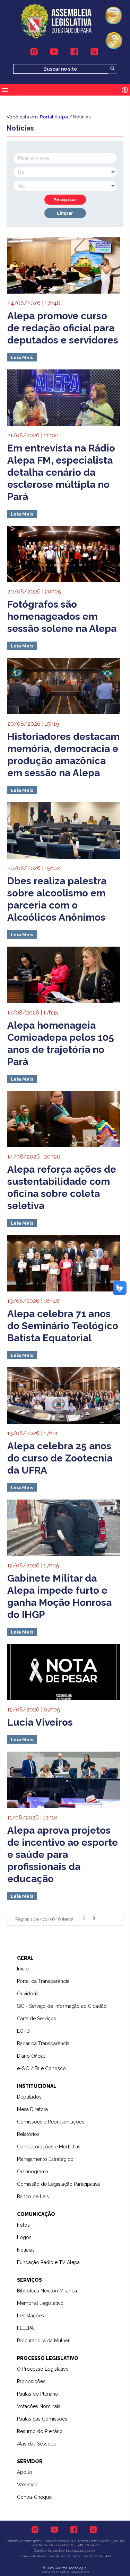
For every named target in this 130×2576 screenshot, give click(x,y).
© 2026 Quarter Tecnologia (65, 2568)
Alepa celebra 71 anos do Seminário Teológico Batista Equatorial (63, 1326)
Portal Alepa (54, 117)
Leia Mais (22, 357)
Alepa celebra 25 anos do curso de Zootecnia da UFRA (60, 1458)
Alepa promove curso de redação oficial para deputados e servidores (63, 328)
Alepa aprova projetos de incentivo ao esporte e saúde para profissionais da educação (63, 1855)
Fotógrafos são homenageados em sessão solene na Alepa (62, 616)
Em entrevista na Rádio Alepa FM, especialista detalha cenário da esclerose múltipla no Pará (61, 472)
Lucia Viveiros (40, 1722)
